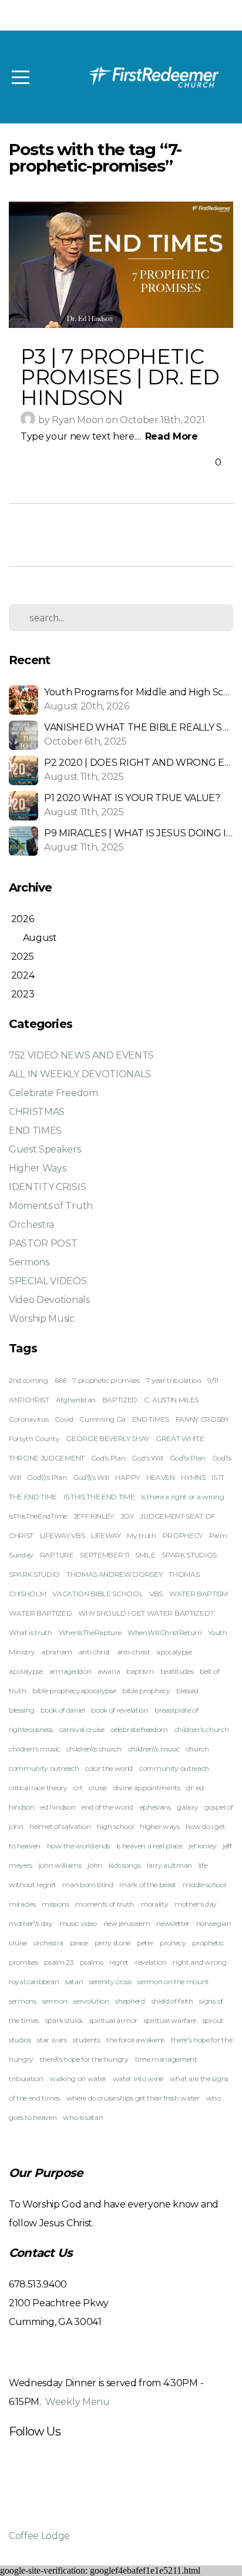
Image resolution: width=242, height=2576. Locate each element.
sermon (55, 2001)
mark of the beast (148, 1885)
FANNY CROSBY (202, 1419)
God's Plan (108, 1458)
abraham (57, 1652)
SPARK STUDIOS (189, 1555)
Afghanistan (76, 1400)
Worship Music (42, 1319)
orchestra (48, 1943)
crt (78, 1788)
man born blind (88, 1885)
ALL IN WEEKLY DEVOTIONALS (80, 1074)
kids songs (125, 1865)
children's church (202, 1729)
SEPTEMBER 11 (104, 1555)
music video (78, 1923)
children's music (34, 1749)
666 (60, 1380)
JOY (127, 1516)
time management (166, 2059)
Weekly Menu (77, 2402)
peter (145, 1943)
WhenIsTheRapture (90, 1632)
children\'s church (94, 1749)
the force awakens (135, 2040)
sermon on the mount (173, 1982)
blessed (187, 1691)
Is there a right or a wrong (182, 1497)
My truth (141, 1535)
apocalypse (174, 1652)
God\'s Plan (188, 1458)
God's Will (147, 1458)
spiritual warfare (170, 2020)
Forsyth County (34, 1438)
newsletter (173, 1923)
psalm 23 (59, 1962)
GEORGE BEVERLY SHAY (107, 1438)
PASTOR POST (43, 1243)
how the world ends (78, 1846)
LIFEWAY (106, 1535)
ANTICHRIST (29, 1400)
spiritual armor (113, 2020)
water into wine (138, 2078)
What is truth (31, 1632)
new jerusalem (127, 1923)
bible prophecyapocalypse (74, 1691)
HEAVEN (161, 1477)
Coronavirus (28, 1419)
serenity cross (110, 1982)
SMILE (145, 1555)
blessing (21, 1710)
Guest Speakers (45, 1149)
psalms (91, 1962)
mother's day (196, 1904)
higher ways (159, 1826)
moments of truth (105, 1904)
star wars (52, 2040)
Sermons (29, 1262)
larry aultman (169, 1865)
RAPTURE (57, 1555)
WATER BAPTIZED (41, 1613)
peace (79, 1943)
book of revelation (120, 1710)
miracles (22, 1904)
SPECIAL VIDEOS (48, 1281)
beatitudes (177, 1671)
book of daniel (63, 1710)
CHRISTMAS (37, 1112)
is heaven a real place (149, 1846)
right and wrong (199, 1962)
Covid (64, 1419)
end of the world (107, 1807)
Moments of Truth (51, 1206)
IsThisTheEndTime (38, 1516)
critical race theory (38, 1788)
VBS (156, 1594)
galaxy (187, 1807)
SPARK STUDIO (34, 1574)
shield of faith (172, 2001)
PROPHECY (183, 1535)
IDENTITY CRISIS (47, 1187)
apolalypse (26, 1671)
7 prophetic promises (106, 1380)
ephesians (155, 1807)
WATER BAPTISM (199, 1594)
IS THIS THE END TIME (99, 1497)
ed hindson (58, 1807)
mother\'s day (31, 1923)
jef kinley (202, 1846)
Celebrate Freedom (53, 1093)
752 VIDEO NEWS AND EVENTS (81, 1055)
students (86, 2040)
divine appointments (147, 1788)
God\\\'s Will (91, 1477)
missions (55, 1904)
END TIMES (35, 1130)
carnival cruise (82, 1729)
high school (115, 1826)
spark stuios (64, 2020)
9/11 (213, 1380)
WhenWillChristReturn (165, 1632)
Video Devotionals (49, 1300)
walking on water (78, 2078)
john (95, 1865)
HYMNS (193, 1477)
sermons (23, 2001)
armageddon (70, 1671)
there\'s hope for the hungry (84, 2059)
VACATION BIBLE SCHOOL (98, 1594)
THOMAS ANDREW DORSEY (115, 1574)
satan (74, 1982)
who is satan (83, 2117)
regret (119, 1962)
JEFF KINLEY (94, 1516)
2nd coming (28, 1380)
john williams (60, 1865)
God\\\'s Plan (47, 1477)
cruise (98, 1788)
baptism (140, 1671)
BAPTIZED (120, 1400)
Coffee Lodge (39, 2536)
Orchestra (31, 1225)
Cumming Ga (102, 1419)
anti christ (95, 1652)
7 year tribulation (174, 1380)
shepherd (130, 2001)
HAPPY (127, 1477)
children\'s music (154, 1749)
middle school (204, 1885)
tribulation (26, 2078)
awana (109, 1671)
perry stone (112, 1943)
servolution (91, 2001)
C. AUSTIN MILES (171, 1400)
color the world (109, 1768)
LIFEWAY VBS (62, 1535)
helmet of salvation (60, 1826)
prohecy (173, 1943)
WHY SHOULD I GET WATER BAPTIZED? (146, 1613)
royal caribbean (34, 1982)
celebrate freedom (139, 1729)
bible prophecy (146, 1691)
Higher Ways (37, 1168)
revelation (151, 1962)
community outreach (174, 1768)
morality (154, 1904)
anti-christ (133, 1652)
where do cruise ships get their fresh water (133, 2098)
